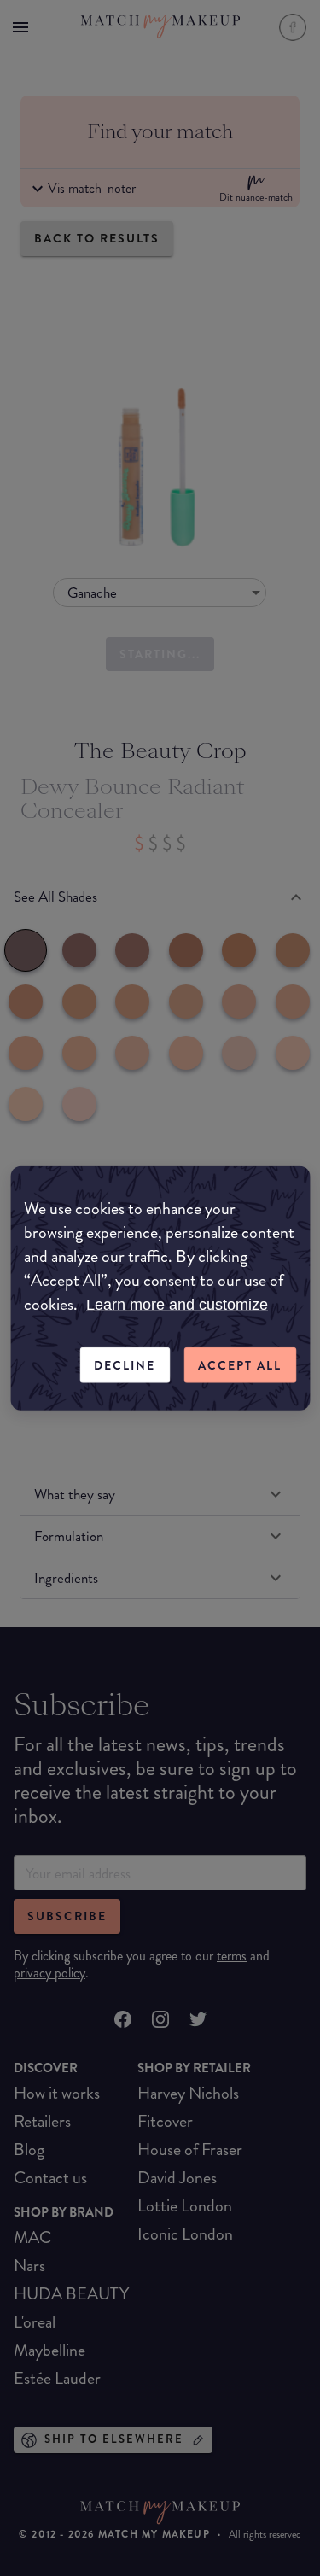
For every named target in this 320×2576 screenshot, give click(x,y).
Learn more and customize (177, 1304)
